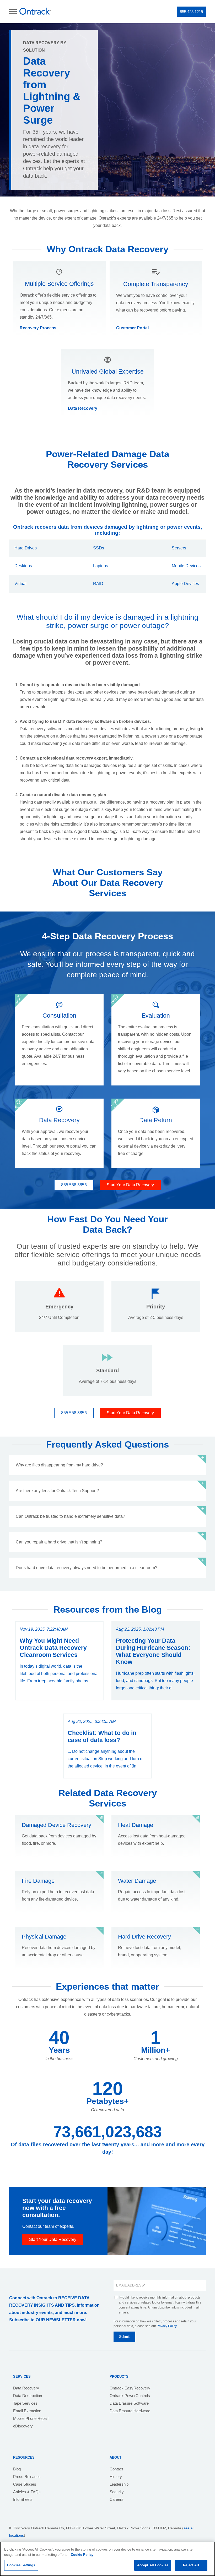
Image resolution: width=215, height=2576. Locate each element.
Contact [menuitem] (116, 2469)
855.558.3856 (74, 1185)
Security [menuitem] (117, 2492)
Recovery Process (38, 328)
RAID (98, 584)
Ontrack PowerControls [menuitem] (130, 2396)
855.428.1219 (191, 12)
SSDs (99, 548)
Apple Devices (185, 584)
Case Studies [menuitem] (25, 2484)
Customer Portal (132, 328)
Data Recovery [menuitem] (26, 2388)
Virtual (20, 584)
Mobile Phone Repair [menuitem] (31, 2418)
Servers (179, 548)
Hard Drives (26, 548)
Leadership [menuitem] (119, 2484)
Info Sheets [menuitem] (23, 2499)
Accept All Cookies (153, 2565)
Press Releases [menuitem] (27, 2477)
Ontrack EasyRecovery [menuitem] (130, 2388)
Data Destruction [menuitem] (28, 2396)
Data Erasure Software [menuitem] (129, 2403)
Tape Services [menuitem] (25, 2403)
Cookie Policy (82, 2555)
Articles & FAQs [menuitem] (27, 2492)
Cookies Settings (21, 2565)
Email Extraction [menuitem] (27, 2411)
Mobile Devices (186, 566)
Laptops (101, 566)
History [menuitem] (116, 2477)
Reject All (191, 2565)
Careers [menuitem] (117, 2499)
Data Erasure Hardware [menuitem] (130, 2411)
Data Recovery (83, 408)
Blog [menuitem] (17, 2469)
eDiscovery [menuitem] (23, 2426)
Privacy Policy (167, 2326)
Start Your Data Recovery (130, 1185)
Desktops (23, 566)
